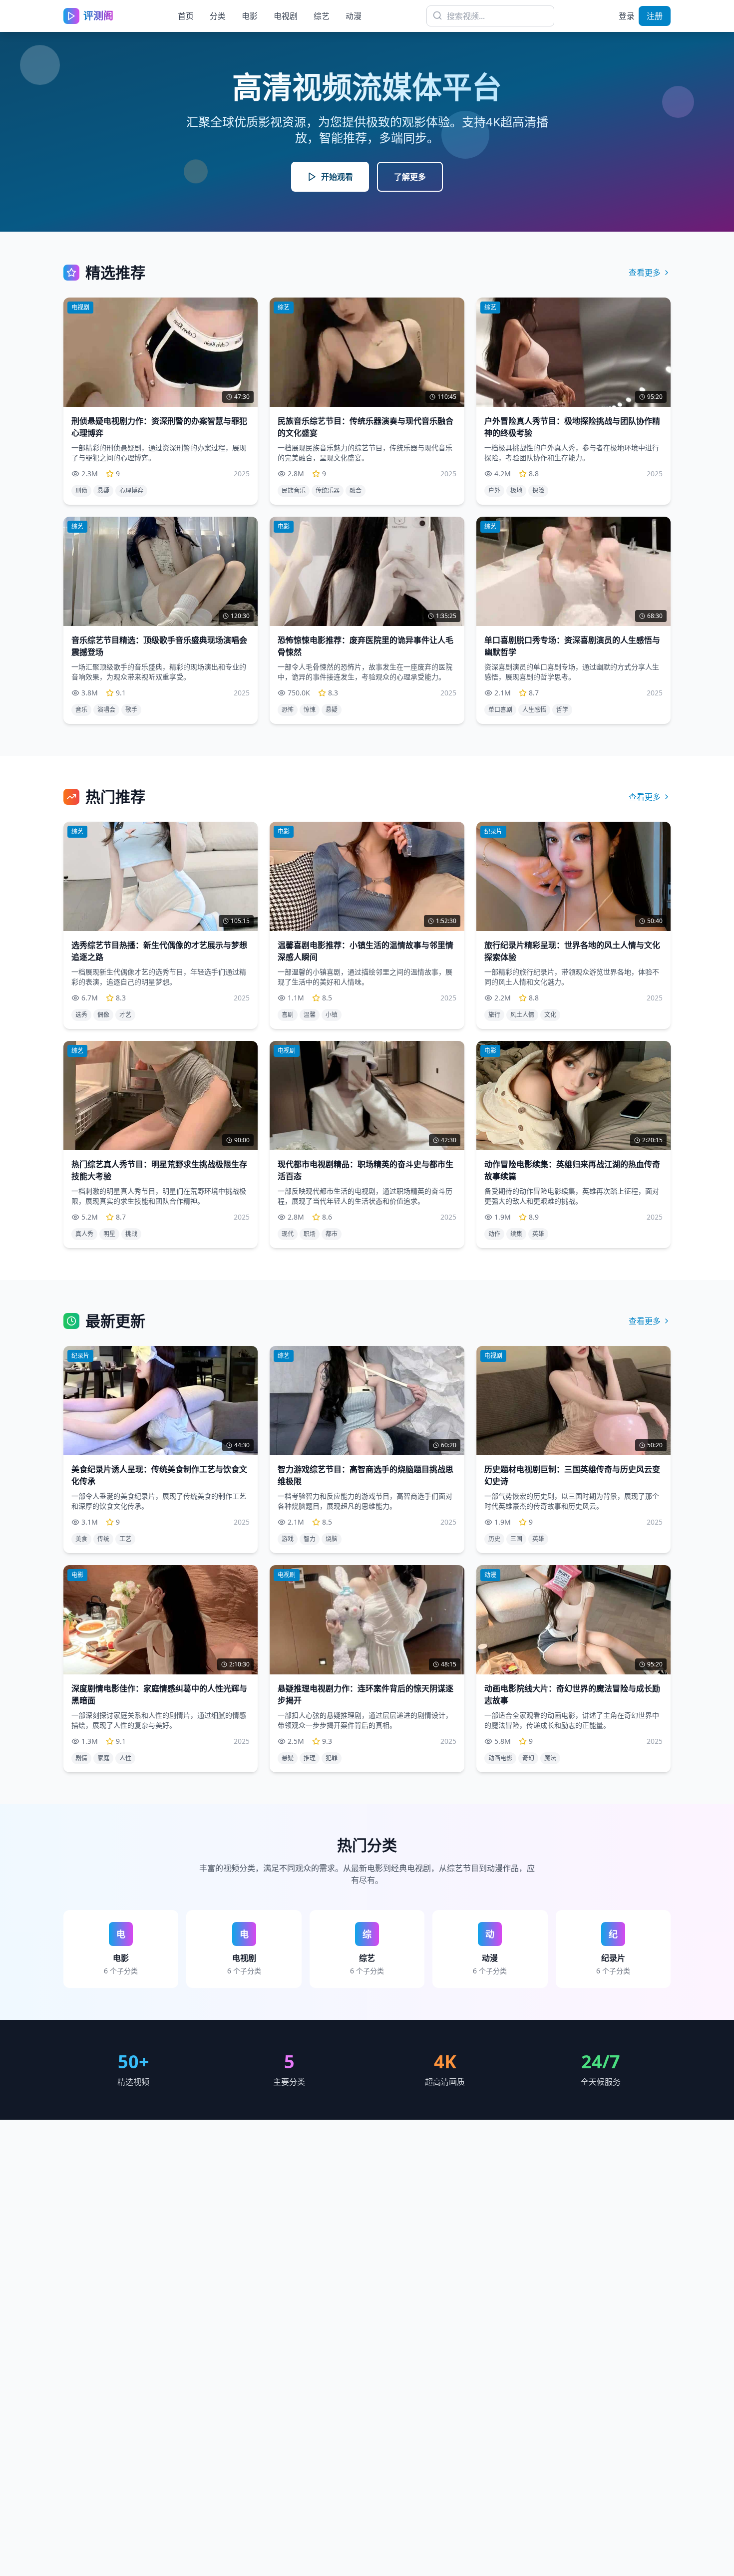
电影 (250, 16)
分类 (218, 16)
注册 (655, 16)
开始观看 (337, 177)
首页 (186, 16)
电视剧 (286, 16)
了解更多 (410, 177)
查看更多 (645, 273)
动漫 (354, 16)
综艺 (322, 16)
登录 (627, 16)
